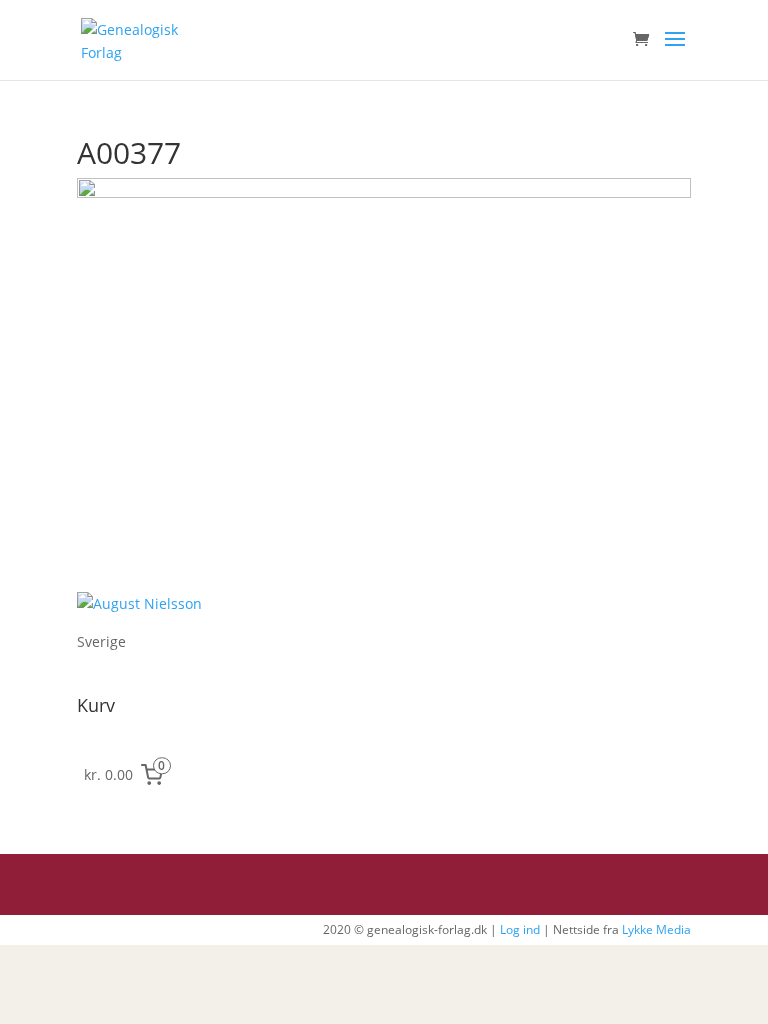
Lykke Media (656, 929)
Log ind (520, 929)
